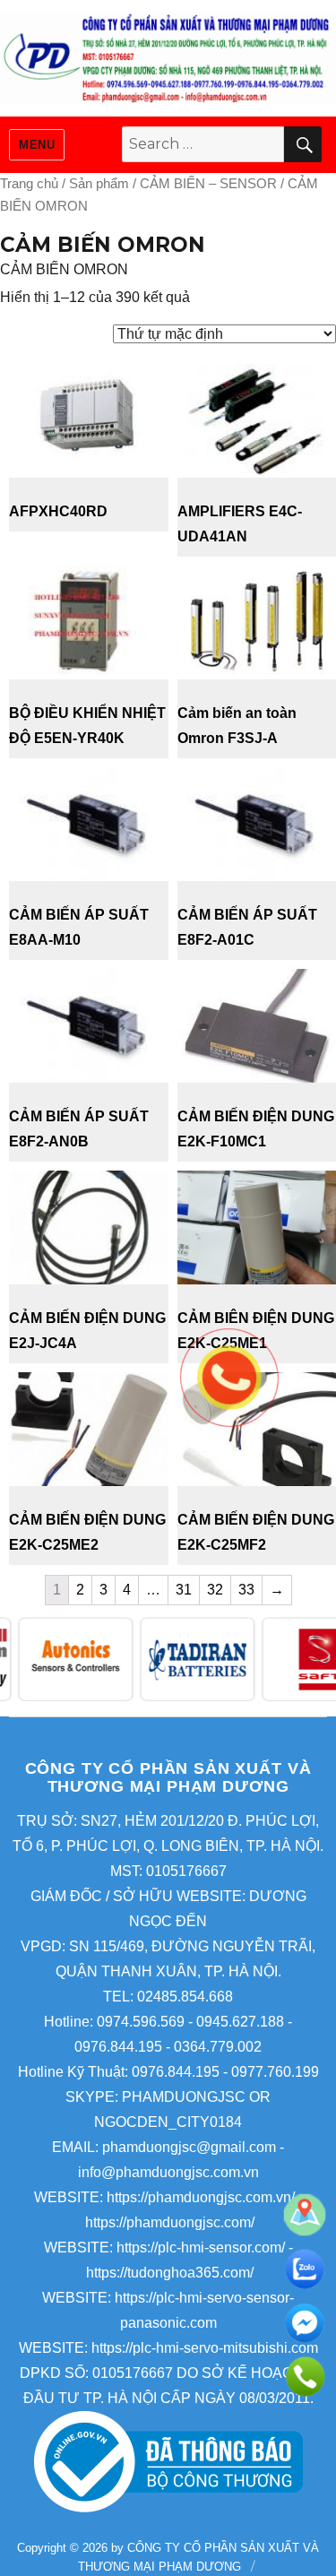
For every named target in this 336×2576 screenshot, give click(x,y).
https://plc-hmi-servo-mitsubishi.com (205, 2348)
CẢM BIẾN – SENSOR (208, 184)
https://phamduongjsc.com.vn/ (201, 2197)
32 (215, 1590)
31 (184, 1590)
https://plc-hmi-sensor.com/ (201, 2248)
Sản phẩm (99, 184)
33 (246, 1590)
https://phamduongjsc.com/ (170, 2222)
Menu (37, 145)
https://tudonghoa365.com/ (170, 2273)
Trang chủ (29, 184)
